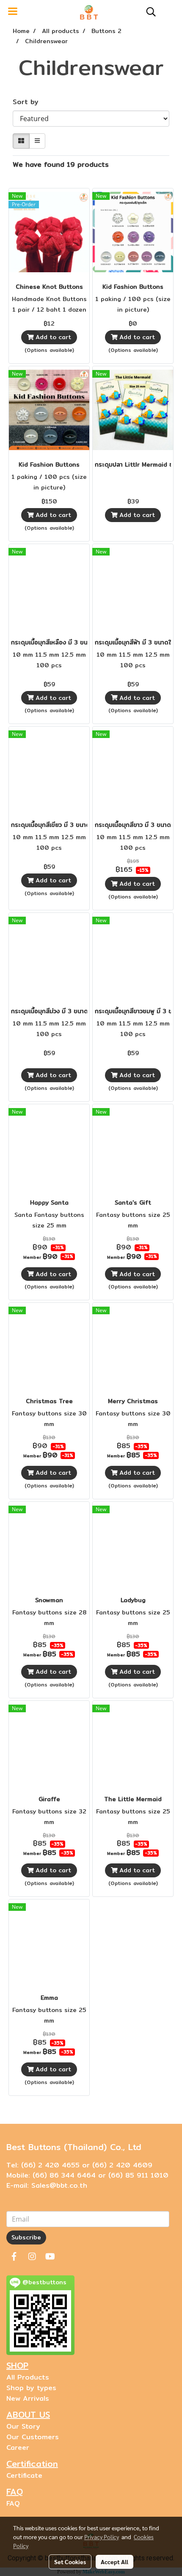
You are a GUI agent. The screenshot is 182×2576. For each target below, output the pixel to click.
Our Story (23, 2426)
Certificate (24, 2475)
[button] (148, 12)
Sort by (29, 102)
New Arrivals (28, 2398)
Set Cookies (70, 2562)
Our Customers (33, 2437)
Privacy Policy (102, 2537)
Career (18, 2447)
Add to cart (52, 337)
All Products (28, 2377)
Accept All (114, 2562)
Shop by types (31, 2388)
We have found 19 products (61, 165)
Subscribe (26, 2237)
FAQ (13, 2503)
